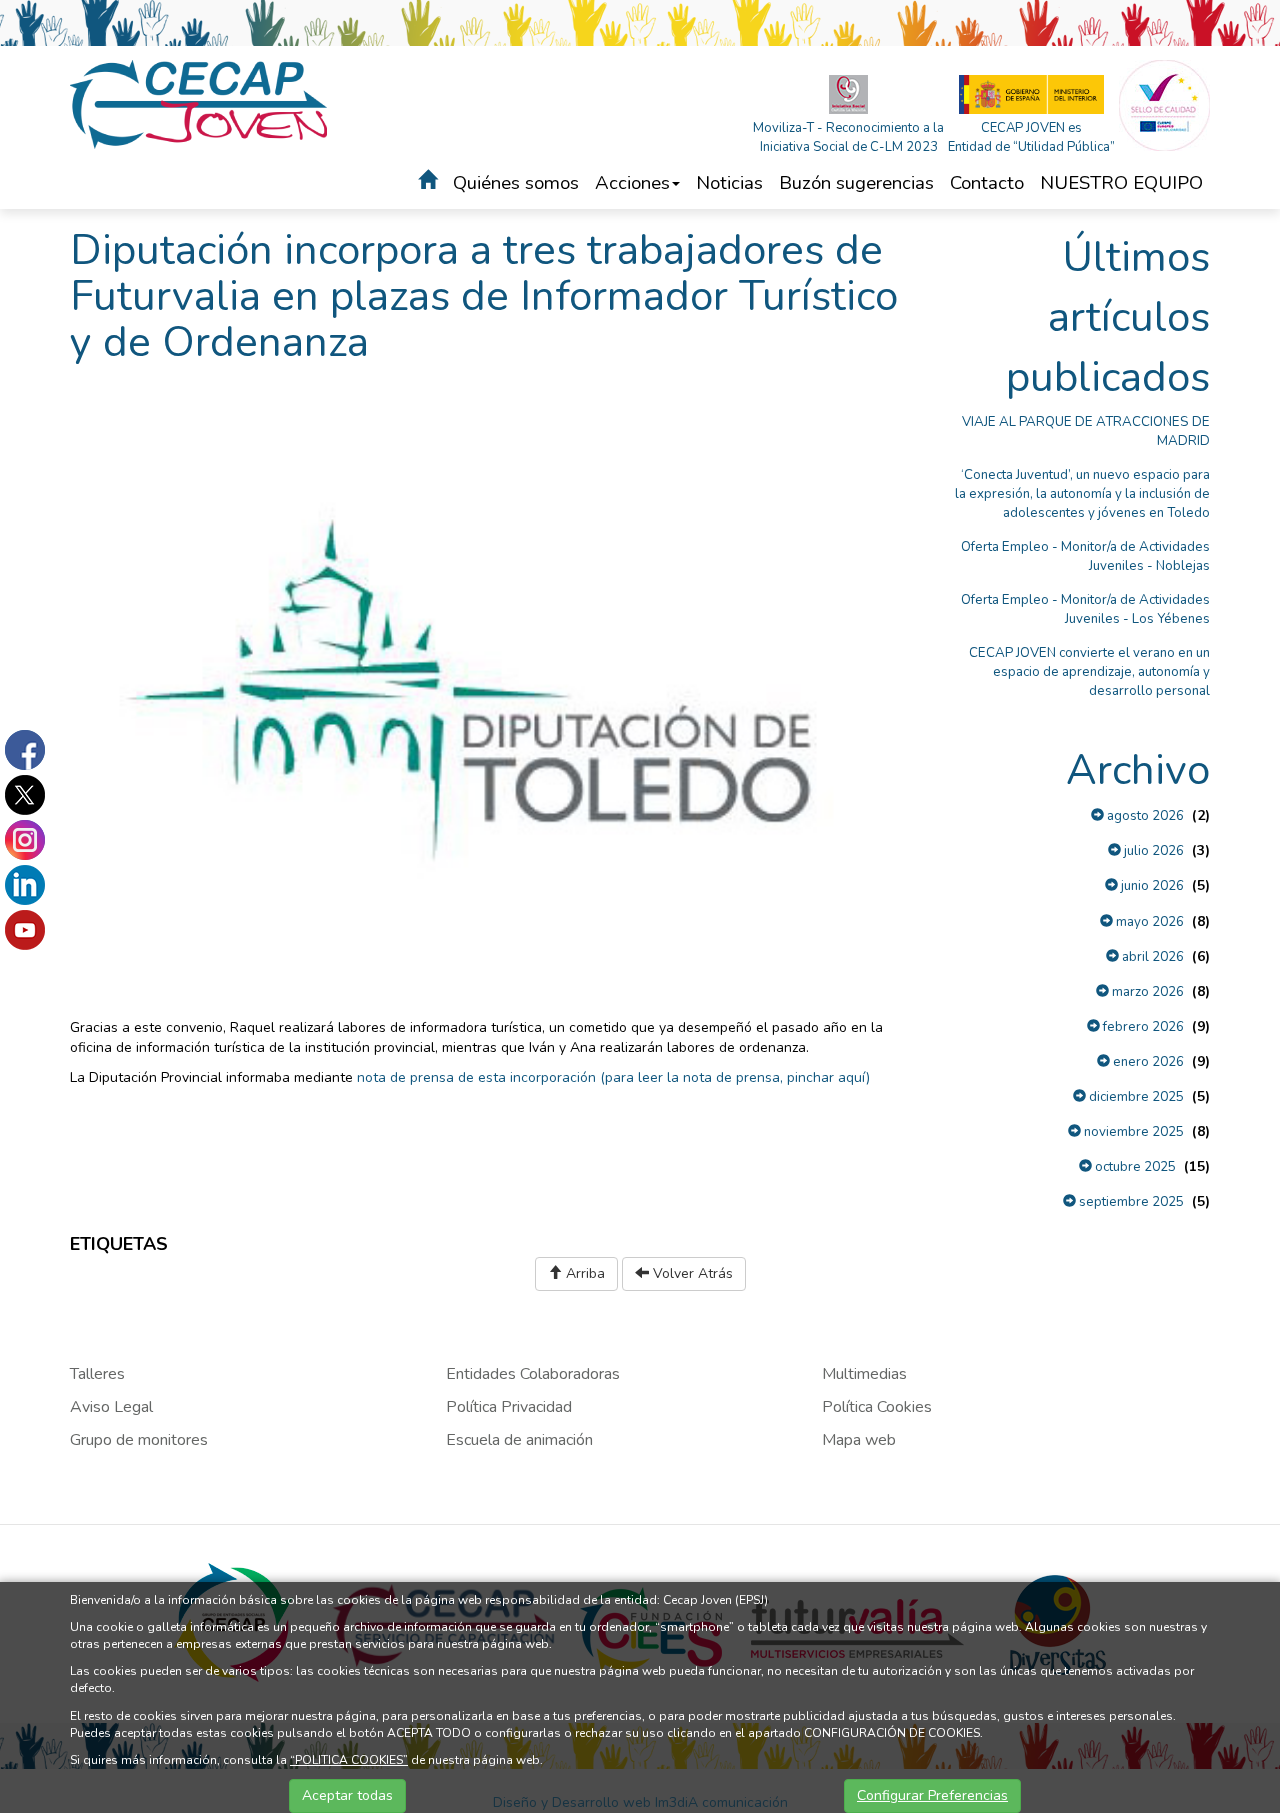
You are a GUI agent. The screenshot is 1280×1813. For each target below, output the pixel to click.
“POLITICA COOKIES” (349, 1760)
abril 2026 (1151, 957)
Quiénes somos (516, 183)
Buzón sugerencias (856, 183)
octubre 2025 (1134, 1167)
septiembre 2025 (1130, 1202)
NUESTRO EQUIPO (1121, 183)
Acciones (632, 183)
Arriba (583, 1273)
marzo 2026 (1146, 992)
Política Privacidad (509, 1407)
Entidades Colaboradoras (533, 1374)
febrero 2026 (1142, 1027)
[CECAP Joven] (200, 103)
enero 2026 (1147, 1062)
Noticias (729, 183)
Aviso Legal (111, 1407)
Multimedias (864, 1374)
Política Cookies (877, 1407)
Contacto (987, 183)
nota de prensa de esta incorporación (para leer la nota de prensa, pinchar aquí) (613, 1077)
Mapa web (859, 1440)
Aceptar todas (347, 1795)
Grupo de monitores (139, 1440)
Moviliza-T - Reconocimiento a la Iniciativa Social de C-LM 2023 (848, 137)
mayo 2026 (1148, 922)
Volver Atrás (691, 1273)
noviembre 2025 (1132, 1132)
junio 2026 (1151, 886)
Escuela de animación (519, 1440)
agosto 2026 (1144, 816)
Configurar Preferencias (932, 1795)
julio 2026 (1152, 851)
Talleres (97, 1374)
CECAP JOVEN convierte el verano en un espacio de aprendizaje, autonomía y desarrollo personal (1089, 672)
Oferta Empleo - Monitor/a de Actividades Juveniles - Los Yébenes (1085, 609)
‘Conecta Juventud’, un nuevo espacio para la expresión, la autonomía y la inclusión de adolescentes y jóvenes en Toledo (1082, 494)
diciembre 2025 (1135, 1097)
